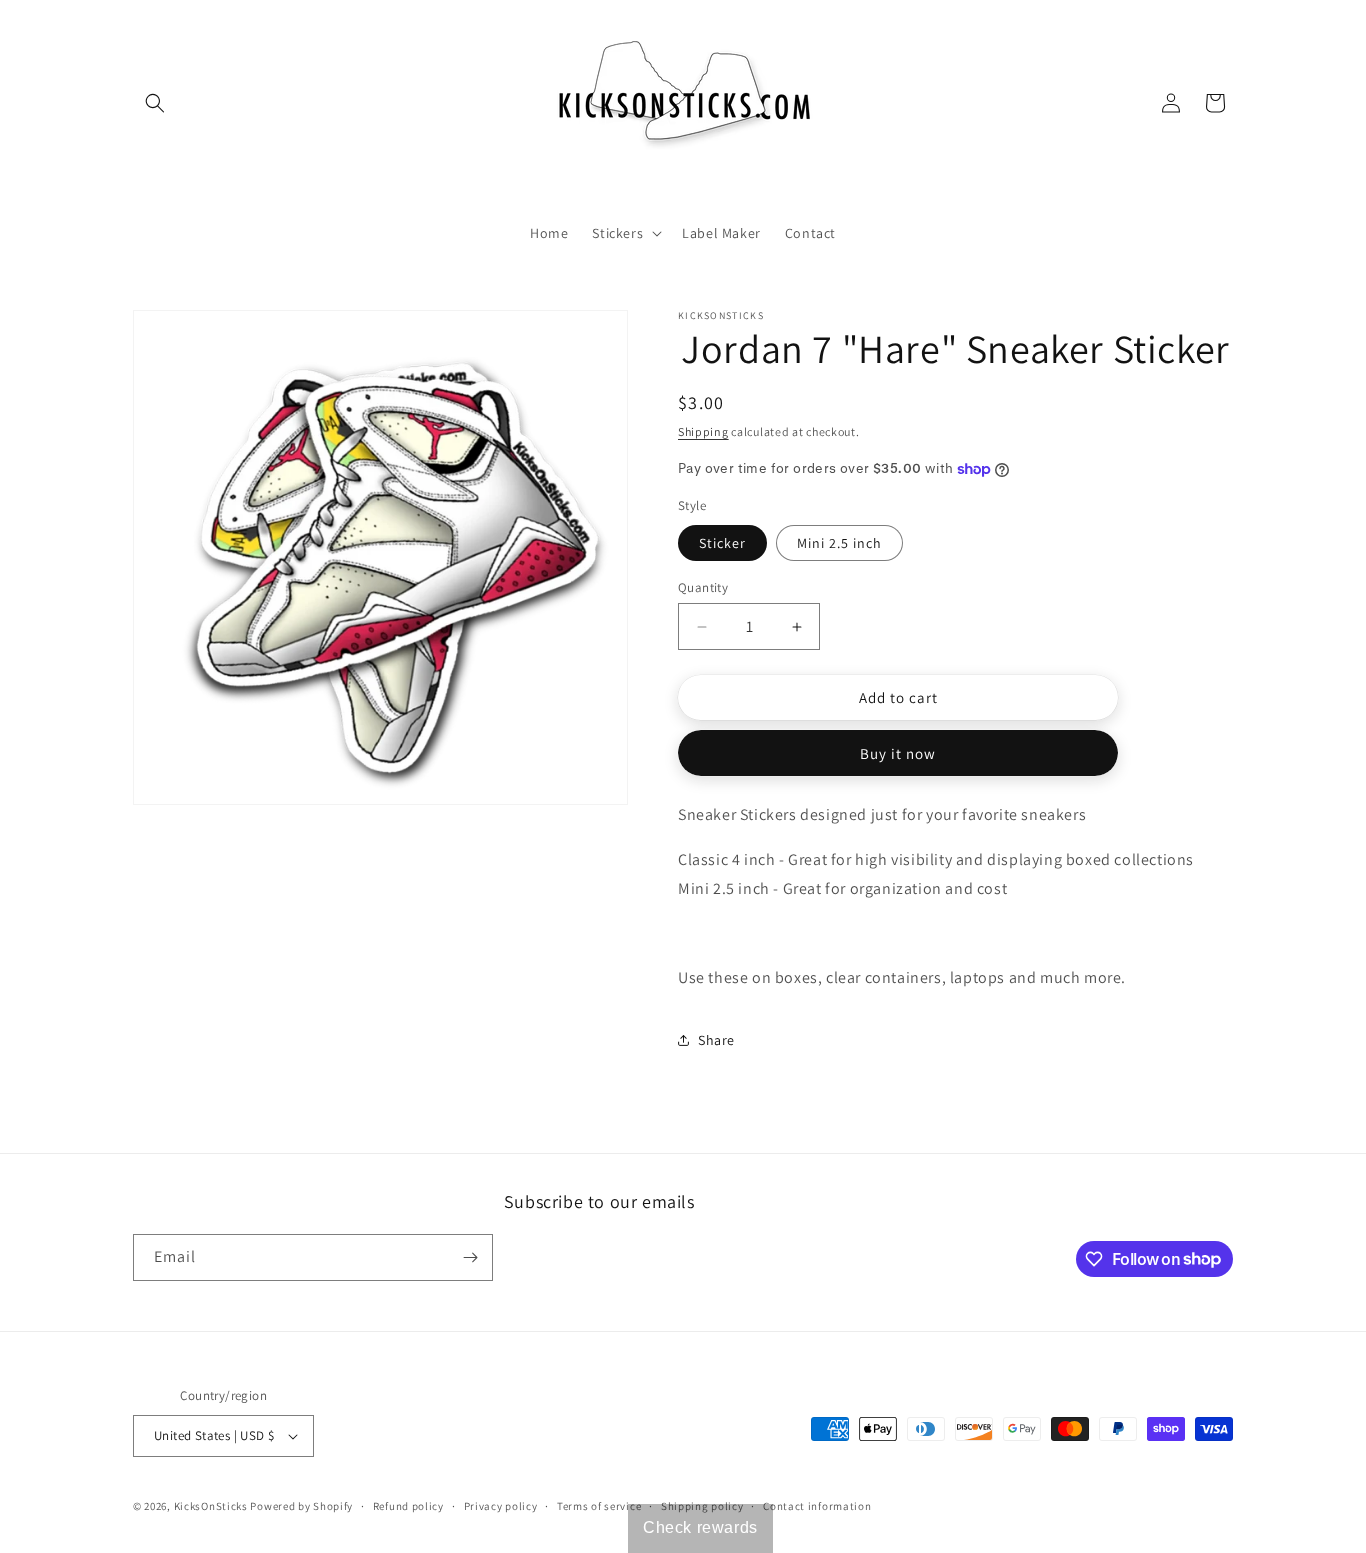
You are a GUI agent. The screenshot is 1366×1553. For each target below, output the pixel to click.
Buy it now (898, 753)
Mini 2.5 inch (839, 543)
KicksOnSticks (211, 1506)
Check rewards (700, 1527)
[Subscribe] (470, 1257)
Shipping (703, 431)
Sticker (722, 543)
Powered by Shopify (301, 1506)
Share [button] (716, 1040)
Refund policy (408, 1506)
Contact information (817, 1506)
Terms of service (599, 1506)
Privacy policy (501, 1506)
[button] (155, 103)
